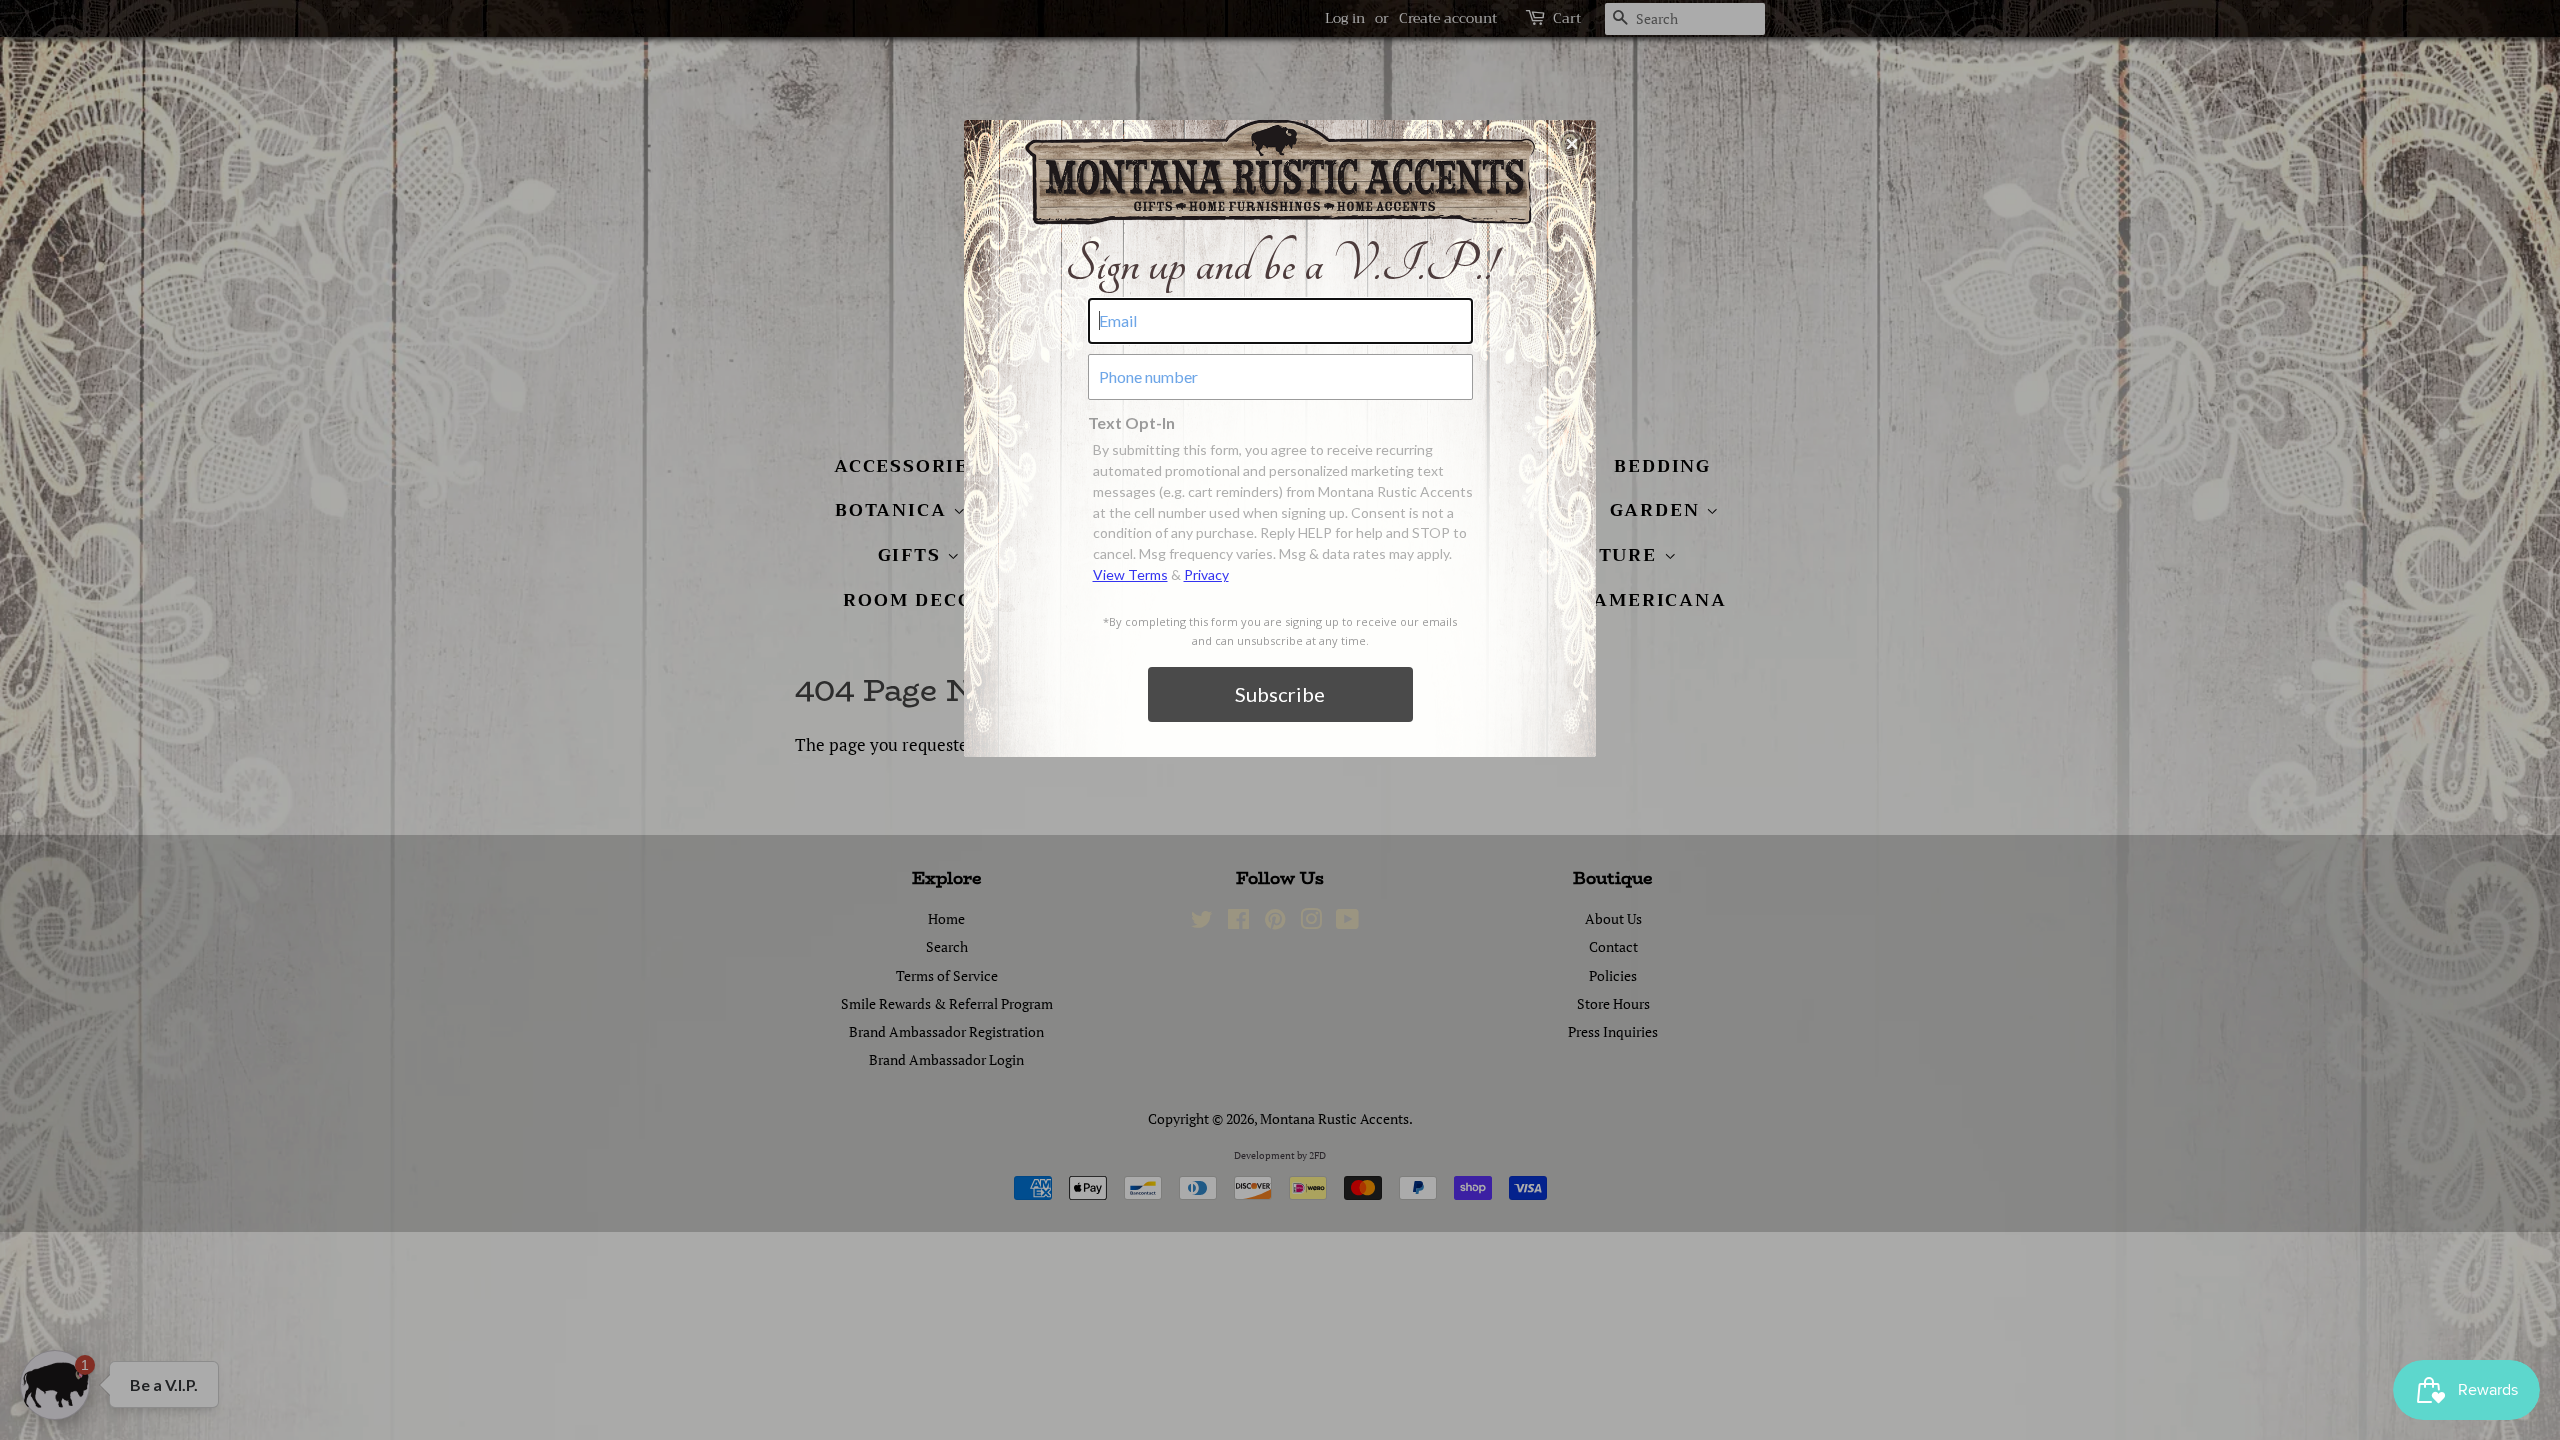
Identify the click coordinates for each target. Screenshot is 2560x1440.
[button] (1572, 144)
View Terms (1130, 574)
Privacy (1206, 574)
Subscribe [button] (1280, 694)
